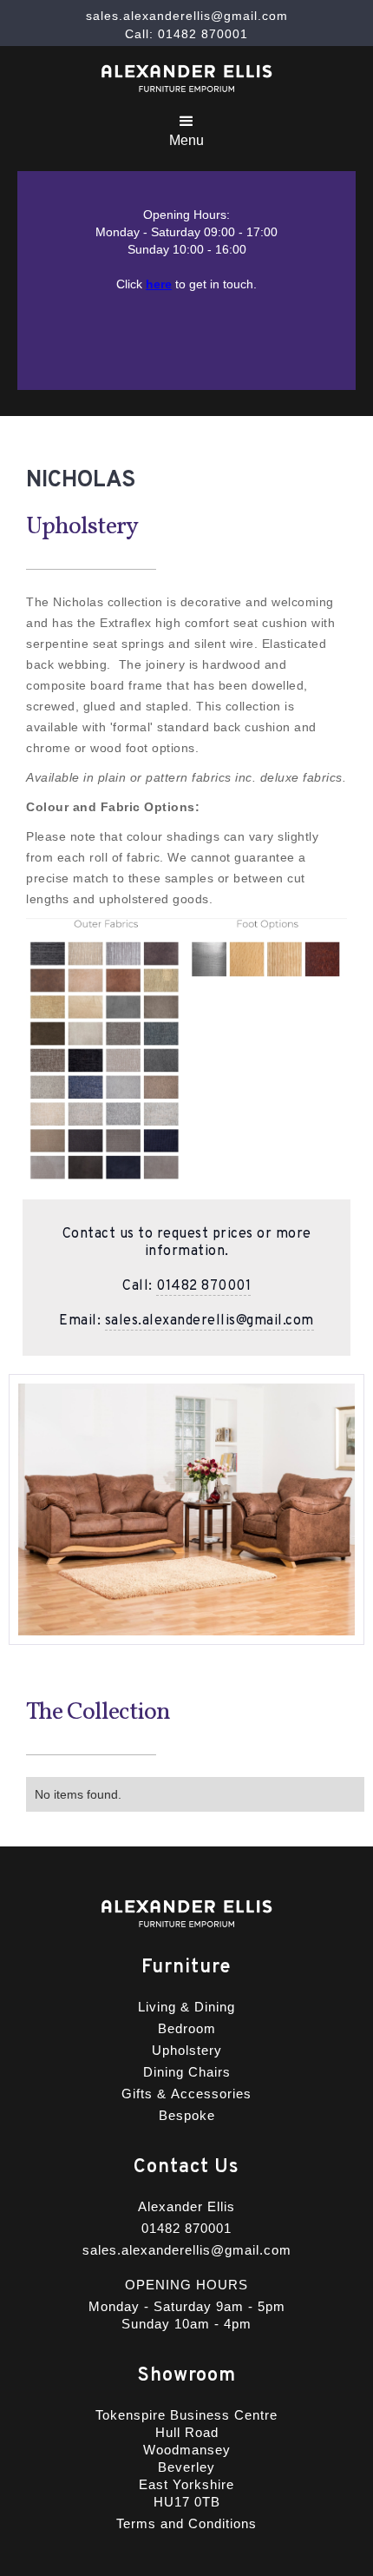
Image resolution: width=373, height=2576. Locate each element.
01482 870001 (203, 1286)
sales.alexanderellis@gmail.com (209, 1321)
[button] (186, 128)
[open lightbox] (186, 1050)
